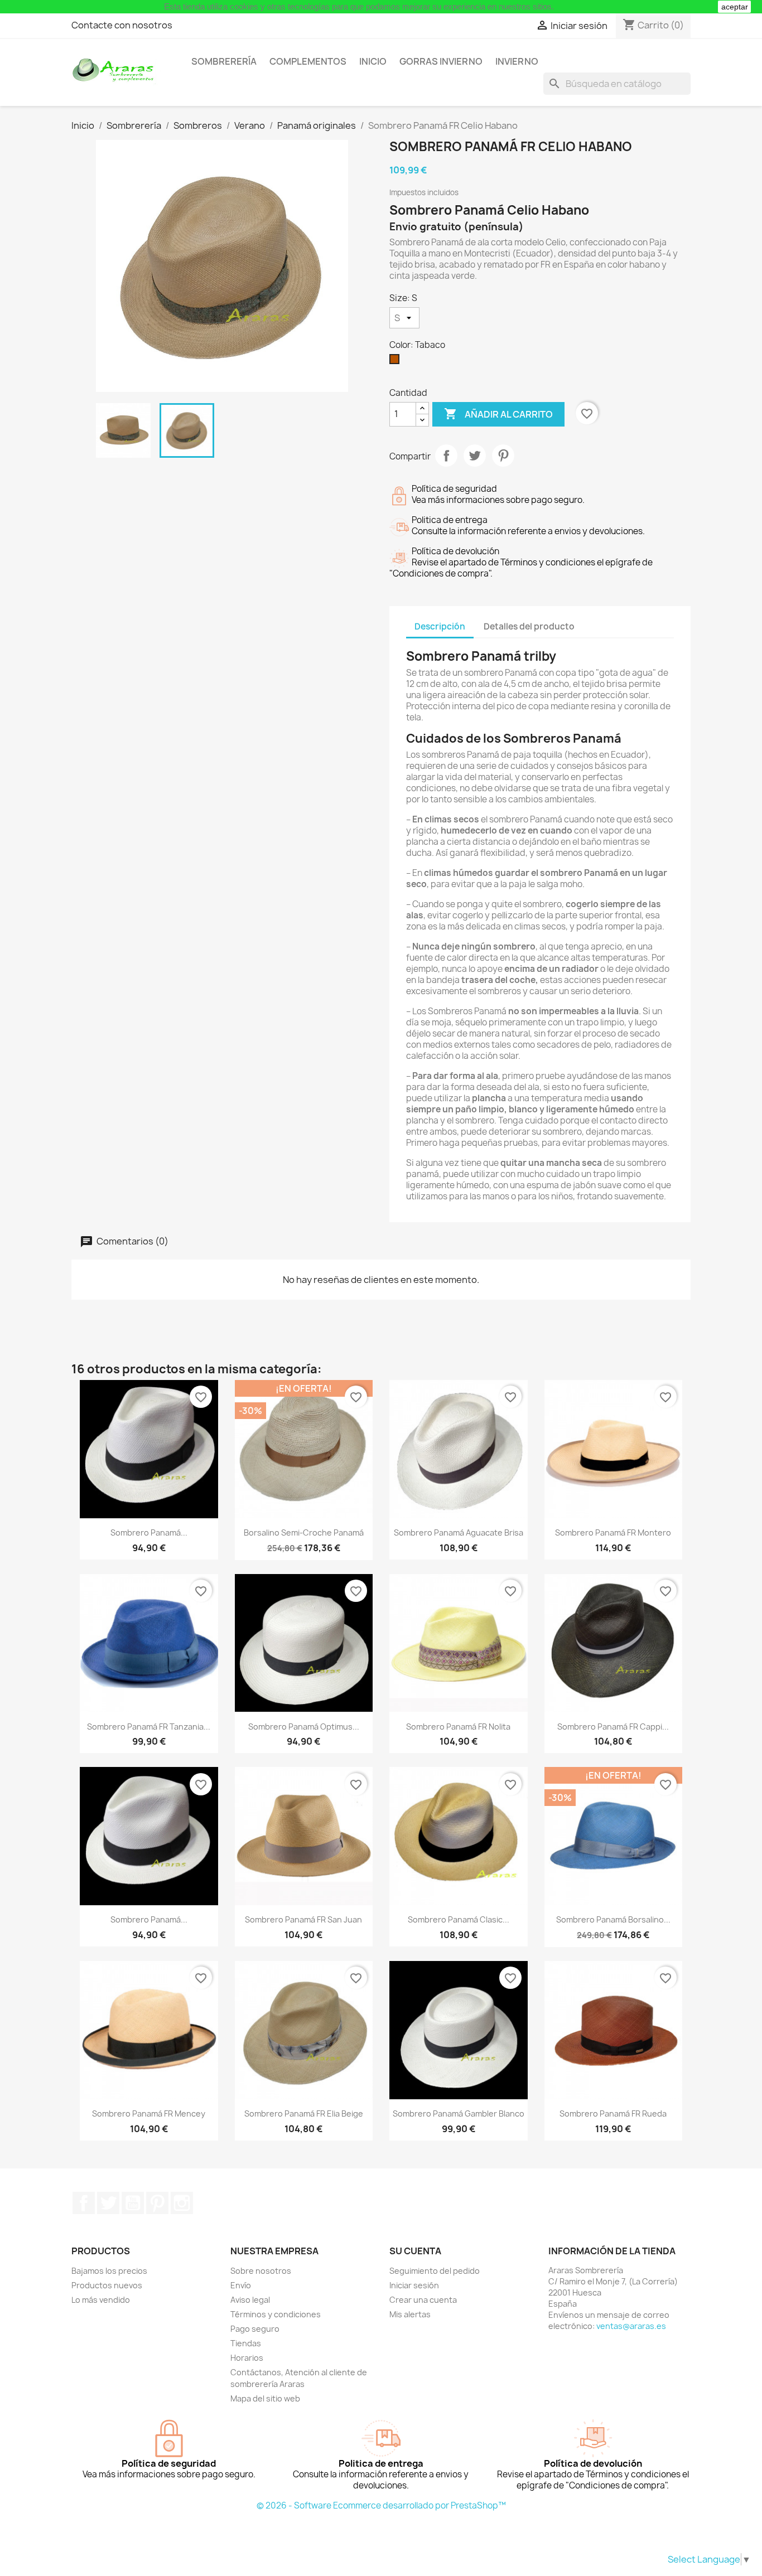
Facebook (84, 2203)
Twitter (108, 2203)
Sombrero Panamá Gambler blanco (459, 2113)
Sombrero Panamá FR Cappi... (613, 1727)
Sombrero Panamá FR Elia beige (304, 2113)
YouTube (133, 2203)
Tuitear (475, 456)
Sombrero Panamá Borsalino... (613, 1919)
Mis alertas (410, 2314)
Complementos (308, 61)
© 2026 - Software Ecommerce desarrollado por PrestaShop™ (381, 2505)
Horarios (247, 2358)
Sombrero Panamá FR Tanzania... (149, 1727)
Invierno (517, 61)
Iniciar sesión (414, 2285)
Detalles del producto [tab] (529, 626)
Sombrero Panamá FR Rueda (613, 2113)
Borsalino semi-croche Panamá (304, 1532)
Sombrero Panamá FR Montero (613, 1532)
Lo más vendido (101, 2300)
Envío (241, 2285)
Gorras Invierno (441, 61)
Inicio (373, 61)
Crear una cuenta (423, 2300)
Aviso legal (250, 2300)
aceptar (735, 7)
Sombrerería (224, 61)
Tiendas (246, 2343)
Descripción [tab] (440, 626)
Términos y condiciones (276, 2314)
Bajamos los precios (109, 2271)
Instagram (182, 2203)
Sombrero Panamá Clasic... (459, 1919)
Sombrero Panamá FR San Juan (303, 1919)
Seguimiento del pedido (435, 2271)
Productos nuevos (107, 2285)
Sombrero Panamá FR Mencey (149, 2113)
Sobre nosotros (261, 2271)
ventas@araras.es (631, 2326)
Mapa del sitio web (265, 2398)
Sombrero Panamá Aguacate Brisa (459, 1532)
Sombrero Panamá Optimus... (304, 1727)
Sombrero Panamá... (149, 1532)
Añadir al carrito (498, 414)
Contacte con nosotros (122, 25)
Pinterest (503, 456)
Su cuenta (415, 2251)
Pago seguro (255, 2329)
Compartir (446, 456)
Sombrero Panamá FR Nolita (458, 1727)
